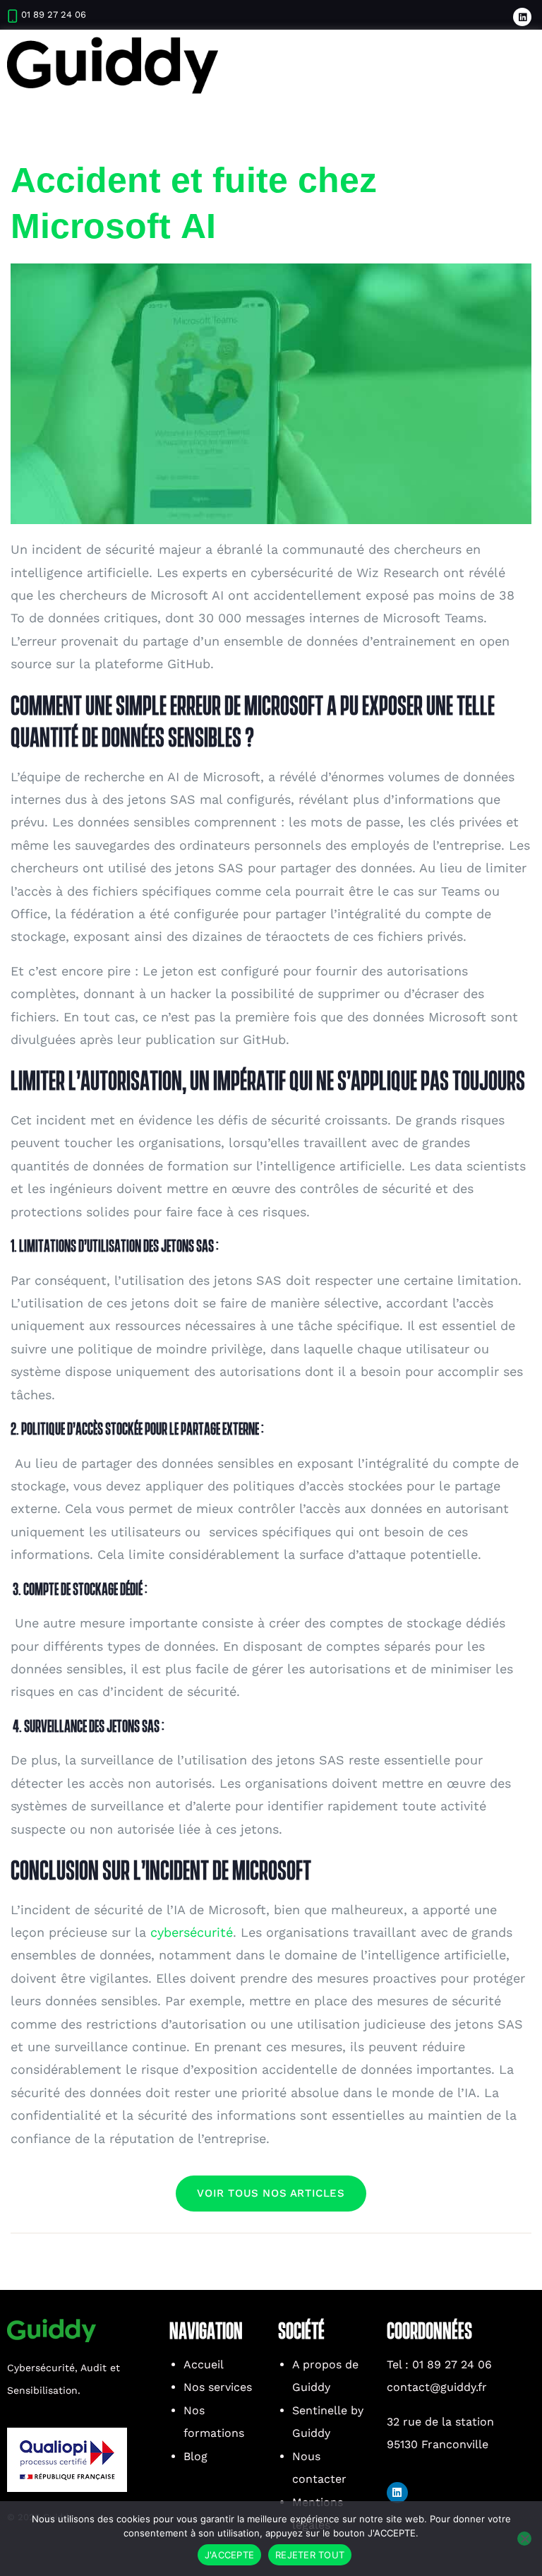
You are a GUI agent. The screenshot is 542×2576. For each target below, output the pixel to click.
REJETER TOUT (310, 2555)
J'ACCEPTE (229, 2555)
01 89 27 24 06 (54, 14)
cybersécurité (192, 1932)
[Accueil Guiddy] (113, 65)
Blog (195, 2456)
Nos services (218, 2387)
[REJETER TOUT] (524, 2539)
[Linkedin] (522, 17)
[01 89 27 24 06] (12, 16)
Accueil (204, 2364)
